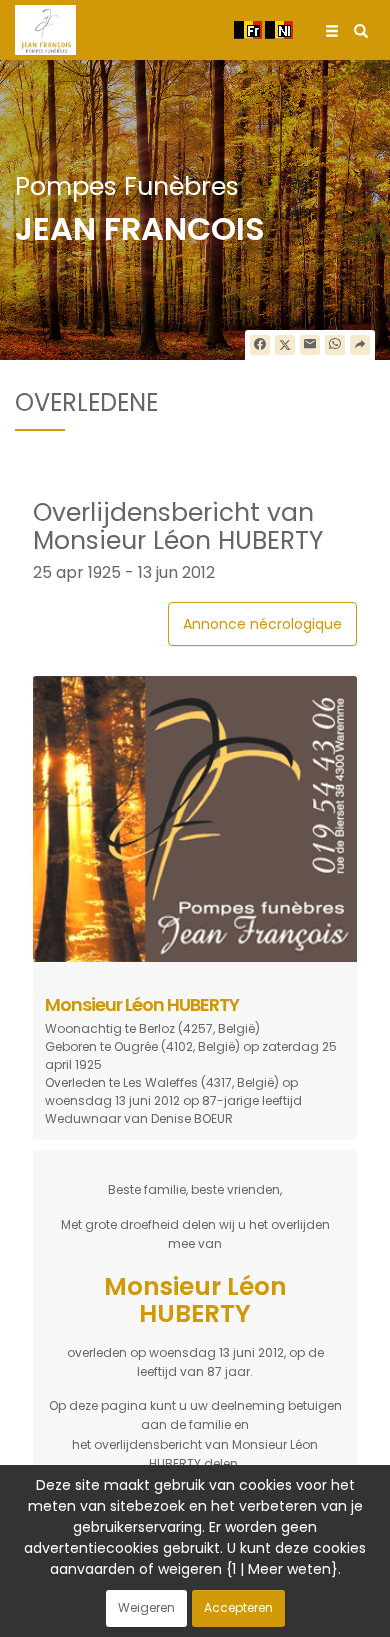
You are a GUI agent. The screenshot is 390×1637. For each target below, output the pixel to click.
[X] (285, 345)
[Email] (310, 345)
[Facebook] (260, 345)
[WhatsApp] (335, 345)
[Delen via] (360, 345)
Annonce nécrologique (262, 624)
